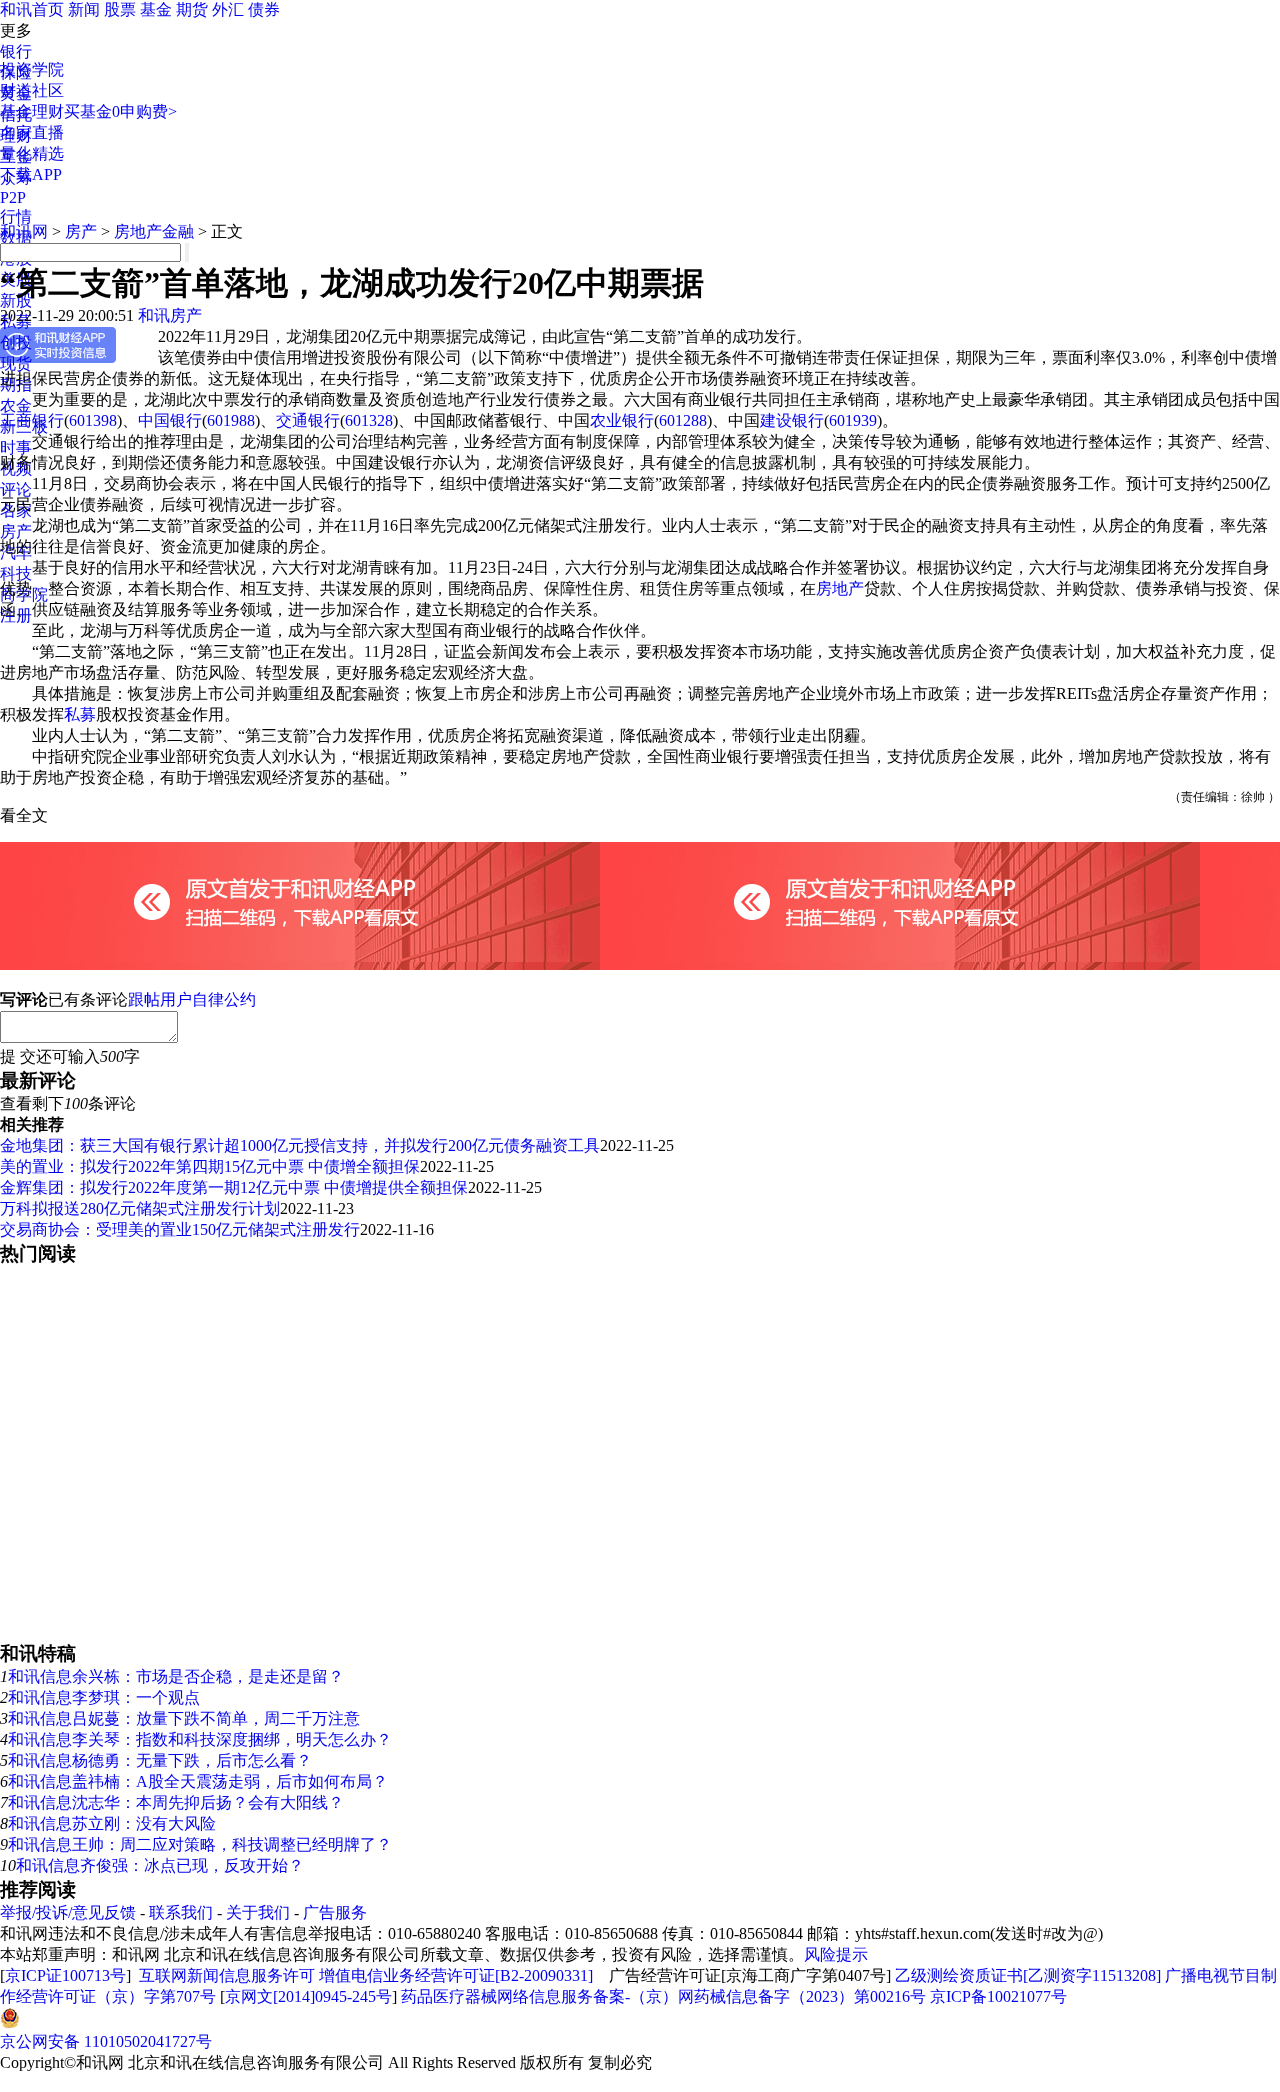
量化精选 (32, 153)
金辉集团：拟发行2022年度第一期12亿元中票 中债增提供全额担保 (234, 1187)
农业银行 (622, 420)
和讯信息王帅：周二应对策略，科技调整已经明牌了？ (200, 1844)
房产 (81, 231)
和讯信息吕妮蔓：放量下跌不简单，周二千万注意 (184, 1718)
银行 (16, 51)
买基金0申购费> (120, 111)
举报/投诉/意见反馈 (68, 1912)
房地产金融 (154, 231)
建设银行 (792, 420)
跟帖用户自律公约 (192, 999)
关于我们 (258, 1912)
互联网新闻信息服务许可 (227, 1975)
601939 (853, 420)
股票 (120, 9)
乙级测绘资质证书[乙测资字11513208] (1028, 1975)
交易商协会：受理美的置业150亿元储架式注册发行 (180, 1229)
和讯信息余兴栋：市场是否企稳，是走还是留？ (176, 1676)
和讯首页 (32, 9)
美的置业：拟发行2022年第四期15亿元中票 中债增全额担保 (210, 1166)
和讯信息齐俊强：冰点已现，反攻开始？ (160, 1865)
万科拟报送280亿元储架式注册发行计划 (140, 1208)
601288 (683, 420)
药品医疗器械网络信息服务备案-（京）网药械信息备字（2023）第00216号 (663, 1996)
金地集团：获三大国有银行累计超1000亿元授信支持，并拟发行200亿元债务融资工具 (300, 1145)
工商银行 (32, 420)
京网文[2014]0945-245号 (308, 1996)
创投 (16, 342)
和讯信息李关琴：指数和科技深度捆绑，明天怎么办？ (200, 1739)
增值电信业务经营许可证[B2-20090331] (456, 1975)
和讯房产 (170, 315)
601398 (93, 420)
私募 (80, 714)
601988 (231, 420)
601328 (369, 420)
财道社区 (32, 90)
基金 (156, 9)
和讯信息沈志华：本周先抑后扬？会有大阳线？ (176, 1802)
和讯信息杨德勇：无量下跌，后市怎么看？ (160, 1760)
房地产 (840, 588)
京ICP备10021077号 (998, 1996)
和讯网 (24, 231)
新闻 (84, 9)
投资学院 (32, 69)
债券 (264, 9)
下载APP (31, 174)
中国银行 (170, 420)
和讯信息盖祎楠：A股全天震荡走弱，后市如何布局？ (198, 1781)
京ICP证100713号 (65, 1975)
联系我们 (181, 1912)
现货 (16, 363)
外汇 (228, 9)
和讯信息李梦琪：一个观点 (104, 1697)
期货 (192, 9)
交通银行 (308, 420)
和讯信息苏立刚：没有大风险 (112, 1823)
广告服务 (335, 1912)
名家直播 (32, 132)
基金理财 (32, 111)
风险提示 (836, 1954)
